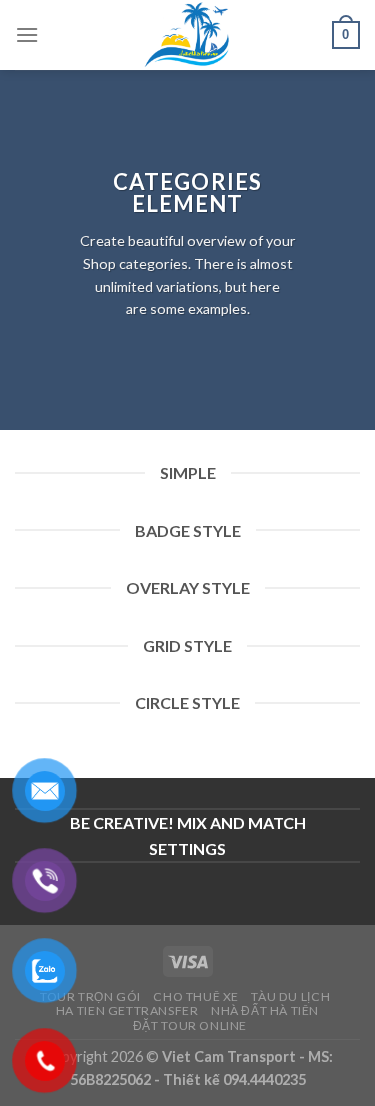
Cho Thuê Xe (196, 996)
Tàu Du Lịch (290, 996)
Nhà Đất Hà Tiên (265, 1010)
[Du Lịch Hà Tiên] (188, 35)
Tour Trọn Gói (90, 996)
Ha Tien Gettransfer (127, 1010)
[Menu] (27, 34)
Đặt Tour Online (190, 1025)
